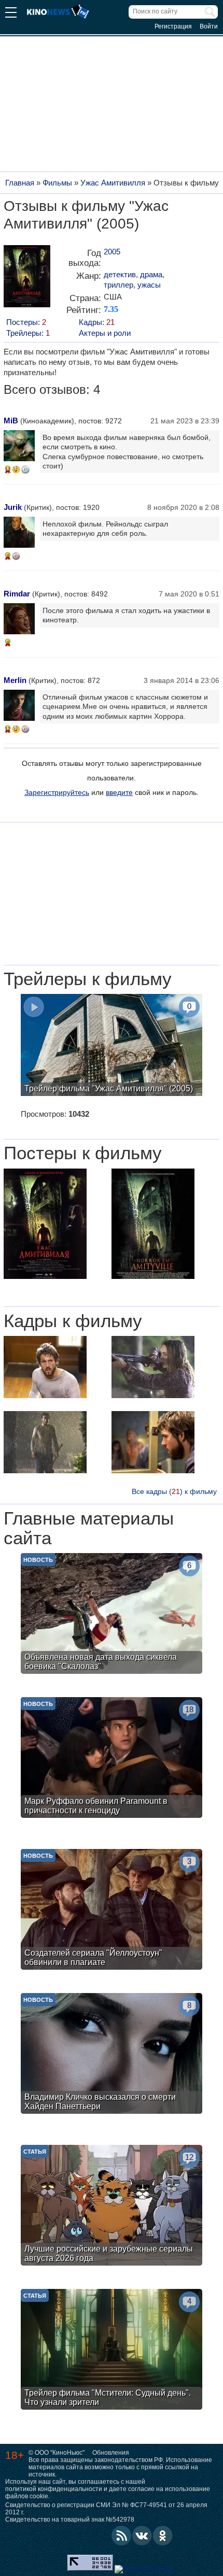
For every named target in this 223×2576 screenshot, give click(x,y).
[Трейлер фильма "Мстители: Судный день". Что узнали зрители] (112, 2351)
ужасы (149, 285)
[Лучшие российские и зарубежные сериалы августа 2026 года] (112, 2207)
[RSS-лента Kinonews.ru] (121, 2536)
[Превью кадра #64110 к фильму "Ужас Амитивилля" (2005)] (45, 1368)
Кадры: (97, 322)
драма (151, 274)
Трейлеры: (28, 333)
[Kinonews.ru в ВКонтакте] (142, 2536)
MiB (11, 421)
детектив (120, 274)
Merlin (15, 680)
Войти (209, 26)
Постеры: (26, 322)
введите (119, 792)
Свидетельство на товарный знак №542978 (70, 2520)
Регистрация (173, 26)
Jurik (13, 507)
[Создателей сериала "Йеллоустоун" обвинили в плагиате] (112, 1911)
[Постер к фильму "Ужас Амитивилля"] (27, 280)
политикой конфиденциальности (54, 2489)
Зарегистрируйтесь (57, 792)
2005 (112, 252)
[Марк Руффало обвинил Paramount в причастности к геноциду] (112, 1759)
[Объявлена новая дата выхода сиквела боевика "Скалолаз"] (112, 1615)
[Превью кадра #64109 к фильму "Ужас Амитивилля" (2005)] (153, 1368)
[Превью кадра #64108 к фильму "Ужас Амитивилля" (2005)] (45, 1443)
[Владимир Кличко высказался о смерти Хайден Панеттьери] (112, 2055)
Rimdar (17, 594)
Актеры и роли (105, 333)
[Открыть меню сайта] (11, 14)
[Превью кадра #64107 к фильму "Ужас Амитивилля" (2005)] (153, 1443)
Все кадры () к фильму (174, 1491)
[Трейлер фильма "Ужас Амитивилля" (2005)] (112, 1046)
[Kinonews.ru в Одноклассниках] (163, 2536)
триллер (119, 285)
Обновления (111, 2453)
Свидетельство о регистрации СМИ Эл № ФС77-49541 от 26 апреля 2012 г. (106, 2509)
